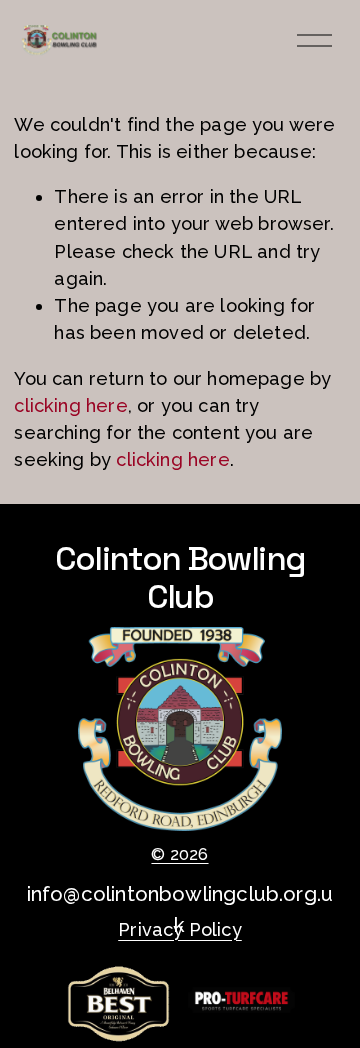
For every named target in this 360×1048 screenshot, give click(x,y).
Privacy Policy (180, 929)
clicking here (70, 405)
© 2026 (179, 854)
